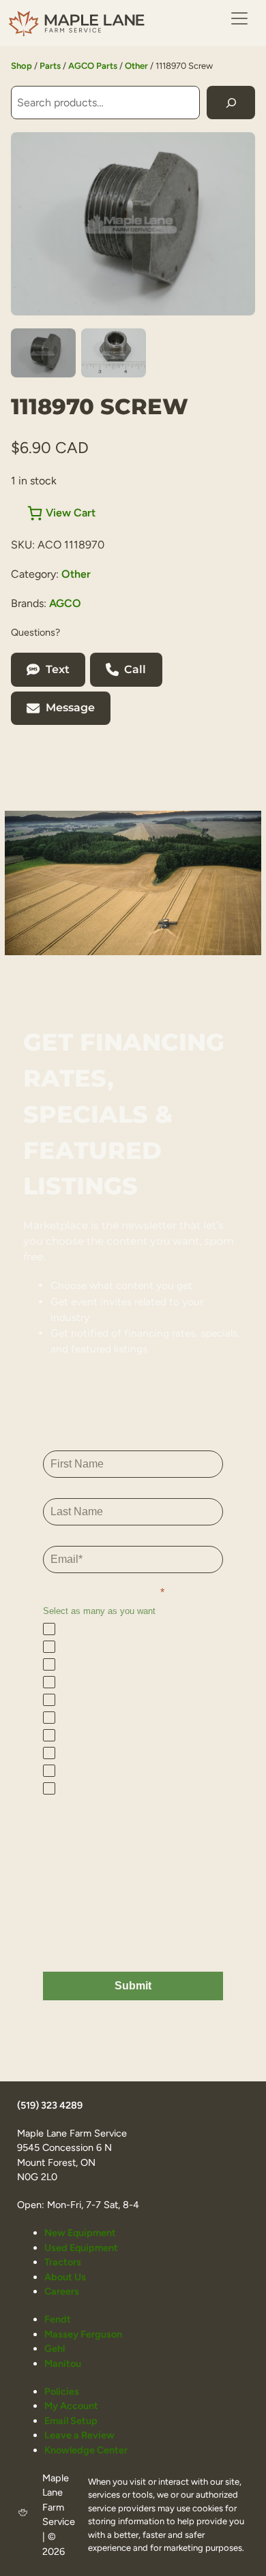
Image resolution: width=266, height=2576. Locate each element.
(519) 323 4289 (50, 2105)
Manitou (63, 2363)
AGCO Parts (93, 66)
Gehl (55, 2348)
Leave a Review (79, 2435)
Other (136, 66)
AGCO (65, 603)
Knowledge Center (86, 2450)
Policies (62, 2391)
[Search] (231, 103)
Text (58, 669)
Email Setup (71, 2421)
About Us (65, 2277)
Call (135, 669)
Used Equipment (81, 2248)
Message (70, 708)
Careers (62, 2291)
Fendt (58, 2319)
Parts (50, 66)
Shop (21, 66)
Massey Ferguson (83, 2334)
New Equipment (80, 2233)
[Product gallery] (133, 224)
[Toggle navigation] (239, 18)
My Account (71, 2406)
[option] (114, 353)
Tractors (63, 2262)
